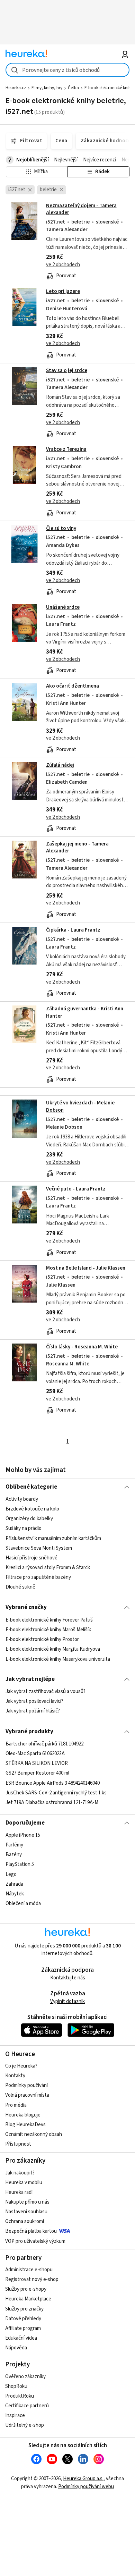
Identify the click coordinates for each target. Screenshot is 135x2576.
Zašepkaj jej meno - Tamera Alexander (77, 847)
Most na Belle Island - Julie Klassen (86, 1268)
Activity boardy (22, 1499)
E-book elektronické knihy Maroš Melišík (48, 1630)
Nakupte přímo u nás (27, 2202)
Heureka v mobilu (24, 2183)
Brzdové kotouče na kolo (32, 1509)
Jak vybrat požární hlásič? (33, 1711)
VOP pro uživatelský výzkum (35, 2241)
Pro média (16, 2105)
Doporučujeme (25, 1823)
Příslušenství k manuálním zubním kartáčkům (53, 1538)
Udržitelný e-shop (25, 2425)
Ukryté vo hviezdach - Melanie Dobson (68, 1138)
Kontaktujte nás (68, 1978)
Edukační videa (21, 2338)
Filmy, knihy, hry (47, 88)
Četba (73, 88)
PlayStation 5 (20, 1864)
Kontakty (15, 2076)
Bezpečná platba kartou (31, 2231)
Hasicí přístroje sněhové (31, 1558)
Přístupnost (18, 2144)
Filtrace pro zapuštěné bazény (38, 1577)
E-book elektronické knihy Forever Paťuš (49, 1620)
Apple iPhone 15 (23, 1835)
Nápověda (16, 2348)
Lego (11, 1874)
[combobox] (68, 70)
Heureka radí (19, 2192)
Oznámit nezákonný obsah (34, 2134)
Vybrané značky (26, 1607)
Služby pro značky (24, 2309)
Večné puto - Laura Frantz (76, 1189)
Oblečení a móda (23, 1904)
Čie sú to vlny (61, 528)
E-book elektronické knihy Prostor (42, 1639)
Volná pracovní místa (27, 2095)
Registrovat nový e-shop (32, 2279)
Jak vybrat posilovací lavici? (34, 1701)
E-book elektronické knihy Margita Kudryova (53, 1649)
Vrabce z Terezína (66, 449)
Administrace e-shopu (29, 2270)
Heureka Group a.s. (83, 2479)
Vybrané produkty (29, 1732)
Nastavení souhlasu (26, 2212)
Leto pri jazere (63, 291)
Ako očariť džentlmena (73, 686)
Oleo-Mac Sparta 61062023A (35, 1754)
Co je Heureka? (21, 2066)
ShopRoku (16, 2386)
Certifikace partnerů (27, 2406)
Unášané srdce (63, 607)
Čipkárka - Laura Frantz (73, 930)
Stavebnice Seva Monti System (39, 1548)
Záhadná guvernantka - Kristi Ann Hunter (85, 1012)
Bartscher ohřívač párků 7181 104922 (44, 1744)
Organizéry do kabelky (29, 1519)
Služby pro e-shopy (26, 2289)
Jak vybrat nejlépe (30, 1679)
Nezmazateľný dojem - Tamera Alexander (81, 209)
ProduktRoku (20, 2396)
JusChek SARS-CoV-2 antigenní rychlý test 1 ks (56, 1793)
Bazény (14, 1855)
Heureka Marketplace (28, 2299)
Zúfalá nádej (60, 765)
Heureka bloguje (23, 2115)
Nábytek (15, 1894)
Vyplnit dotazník (67, 2001)
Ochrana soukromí (25, 2221)
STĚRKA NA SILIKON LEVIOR (37, 1763)
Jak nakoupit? (20, 2173)
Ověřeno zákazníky (25, 2377)
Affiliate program (23, 2328)
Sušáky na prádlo (24, 1528)
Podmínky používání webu (86, 2487)
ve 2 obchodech (63, 265)
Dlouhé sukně (20, 1587)
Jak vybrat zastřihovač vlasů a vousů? (46, 1691)
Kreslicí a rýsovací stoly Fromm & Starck (48, 1568)
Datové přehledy (23, 2319)
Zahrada (14, 1884)
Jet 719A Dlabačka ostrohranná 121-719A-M (52, 1803)
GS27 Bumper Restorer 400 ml (37, 1773)
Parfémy (14, 1845)
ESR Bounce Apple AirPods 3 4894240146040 (53, 1783)
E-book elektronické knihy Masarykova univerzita (58, 1659)
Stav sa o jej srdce (67, 371)
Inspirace (15, 2415)
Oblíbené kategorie (31, 1487)
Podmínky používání (26, 2085)
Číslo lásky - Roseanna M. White (82, 1347)
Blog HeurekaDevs (25, 2125)
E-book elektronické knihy (109, 88)
